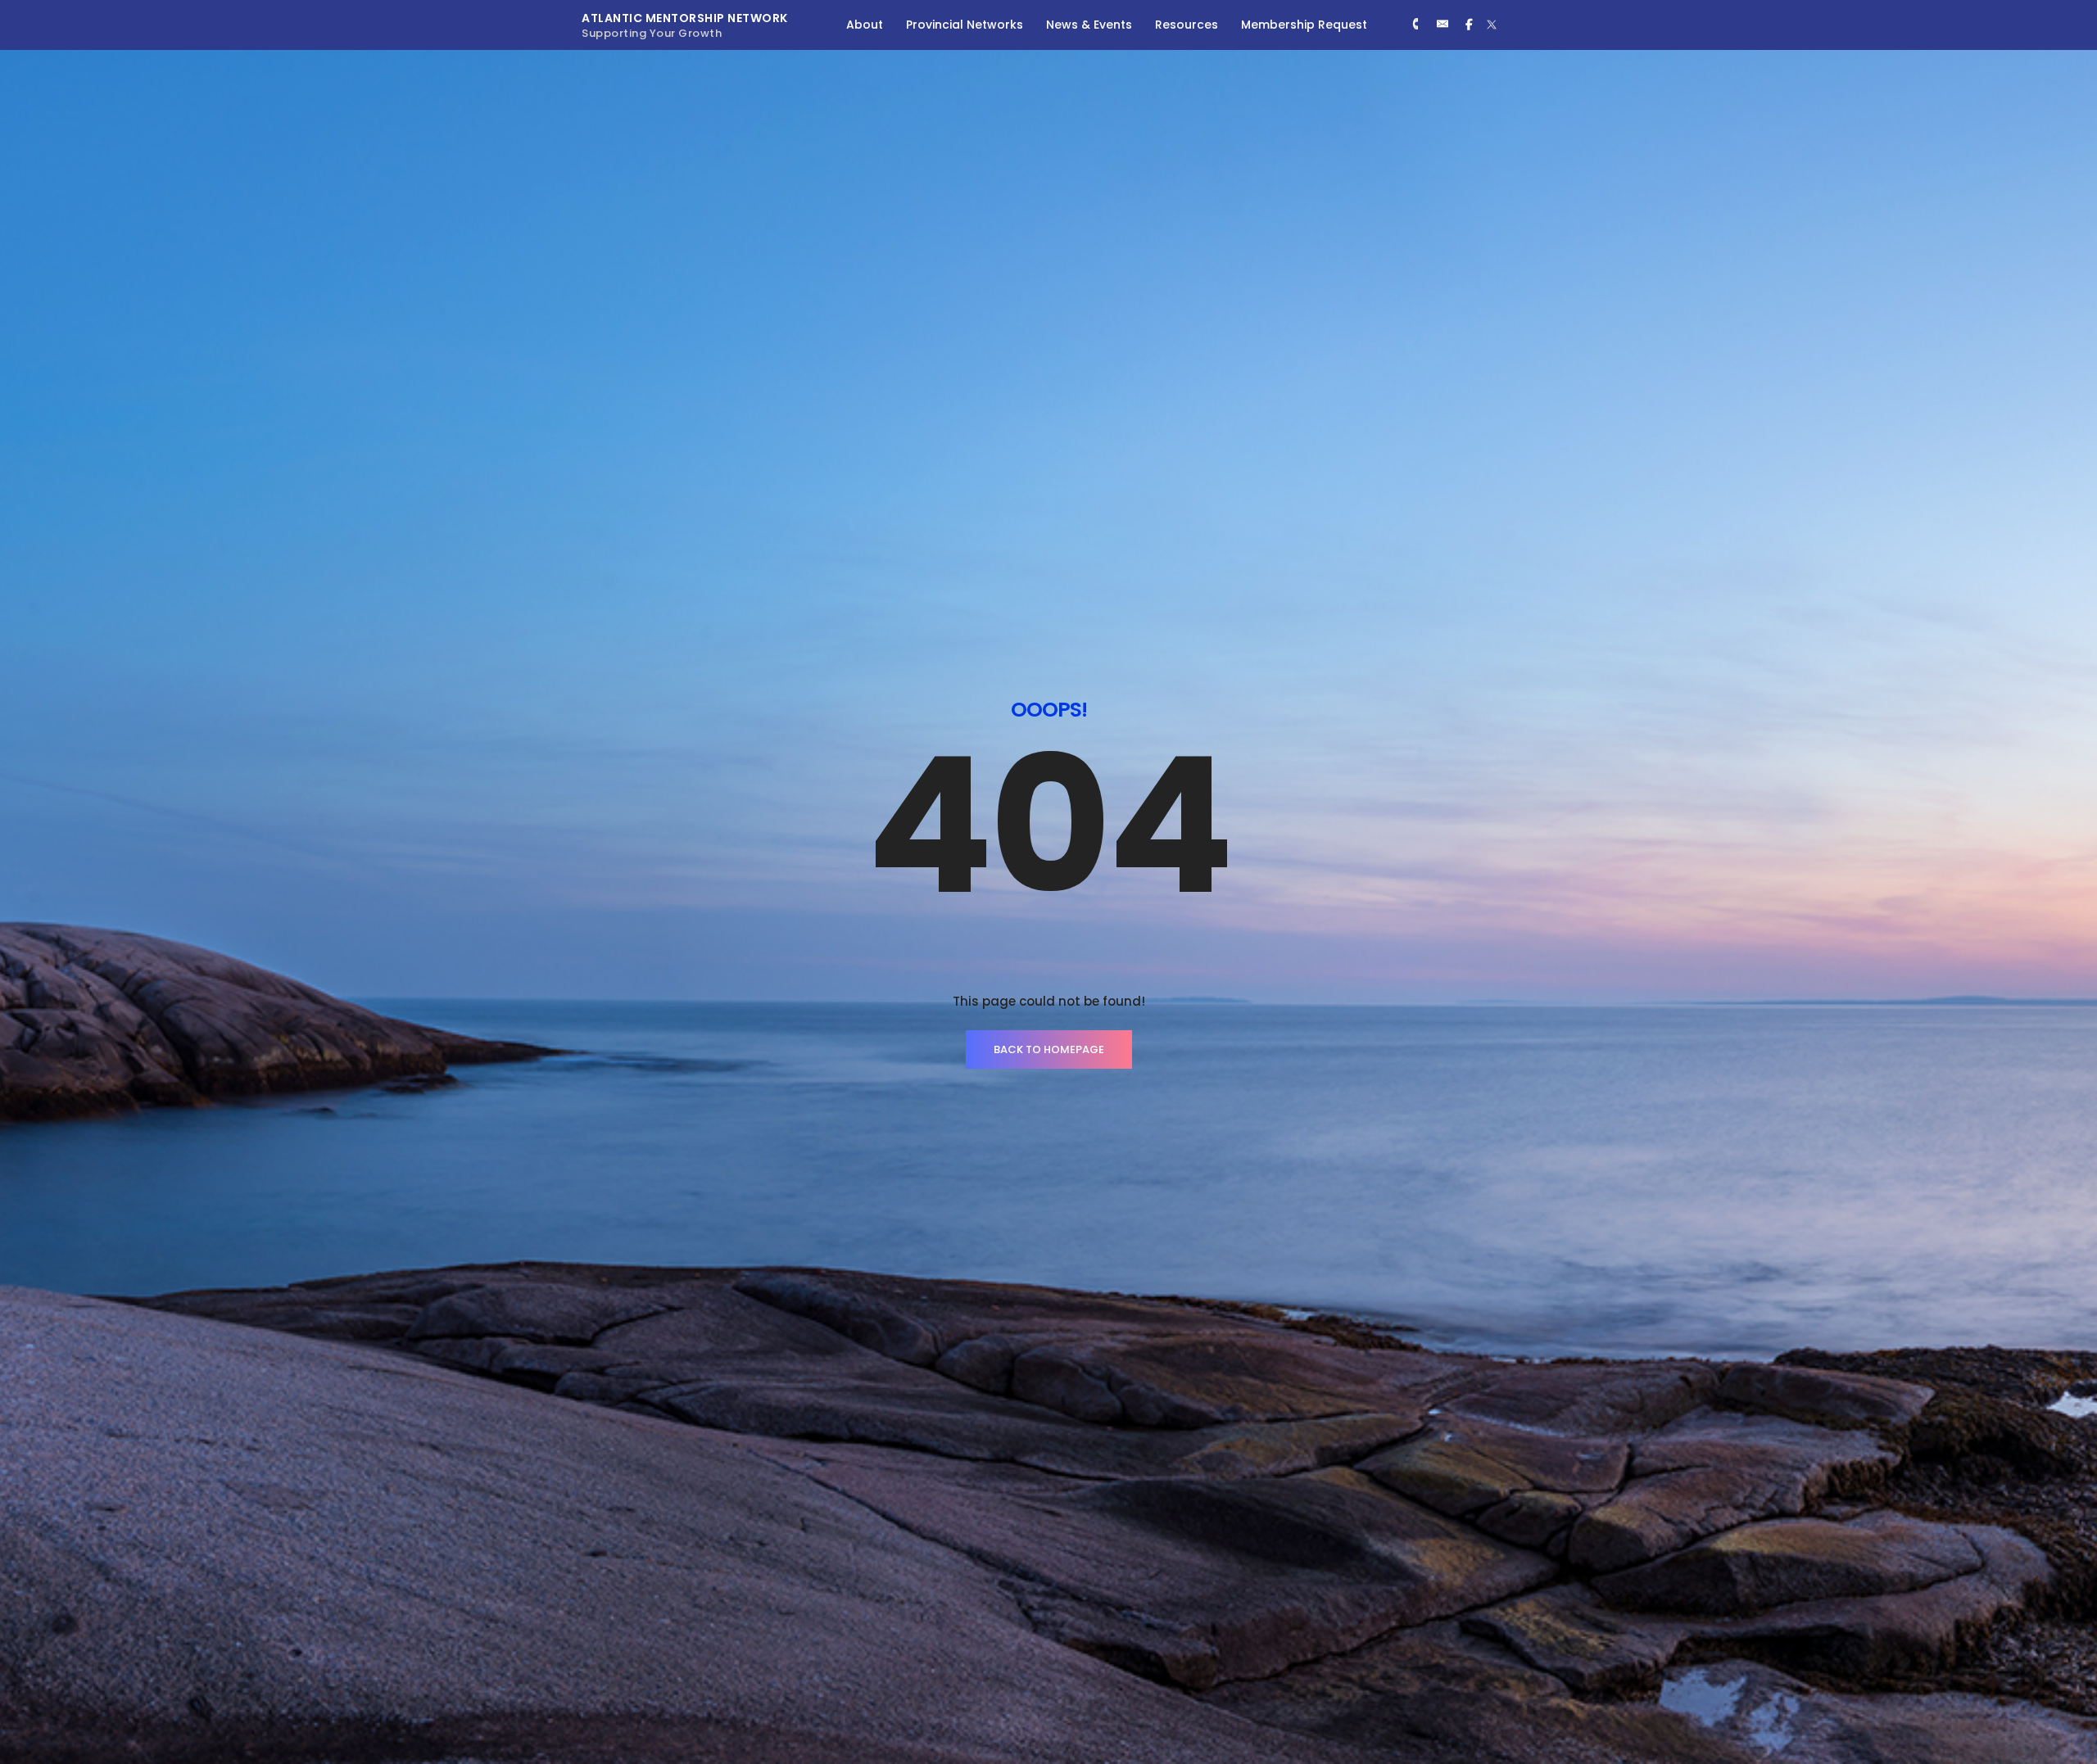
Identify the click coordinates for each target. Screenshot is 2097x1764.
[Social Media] (1415, 25)
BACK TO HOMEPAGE (1049, 1049)
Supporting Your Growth (652, 33)
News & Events (1089, 25)
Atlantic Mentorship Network (685, 18)
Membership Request (1304, 25)
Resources (1187, 25)
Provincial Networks (965, 25)
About (865, 25)
